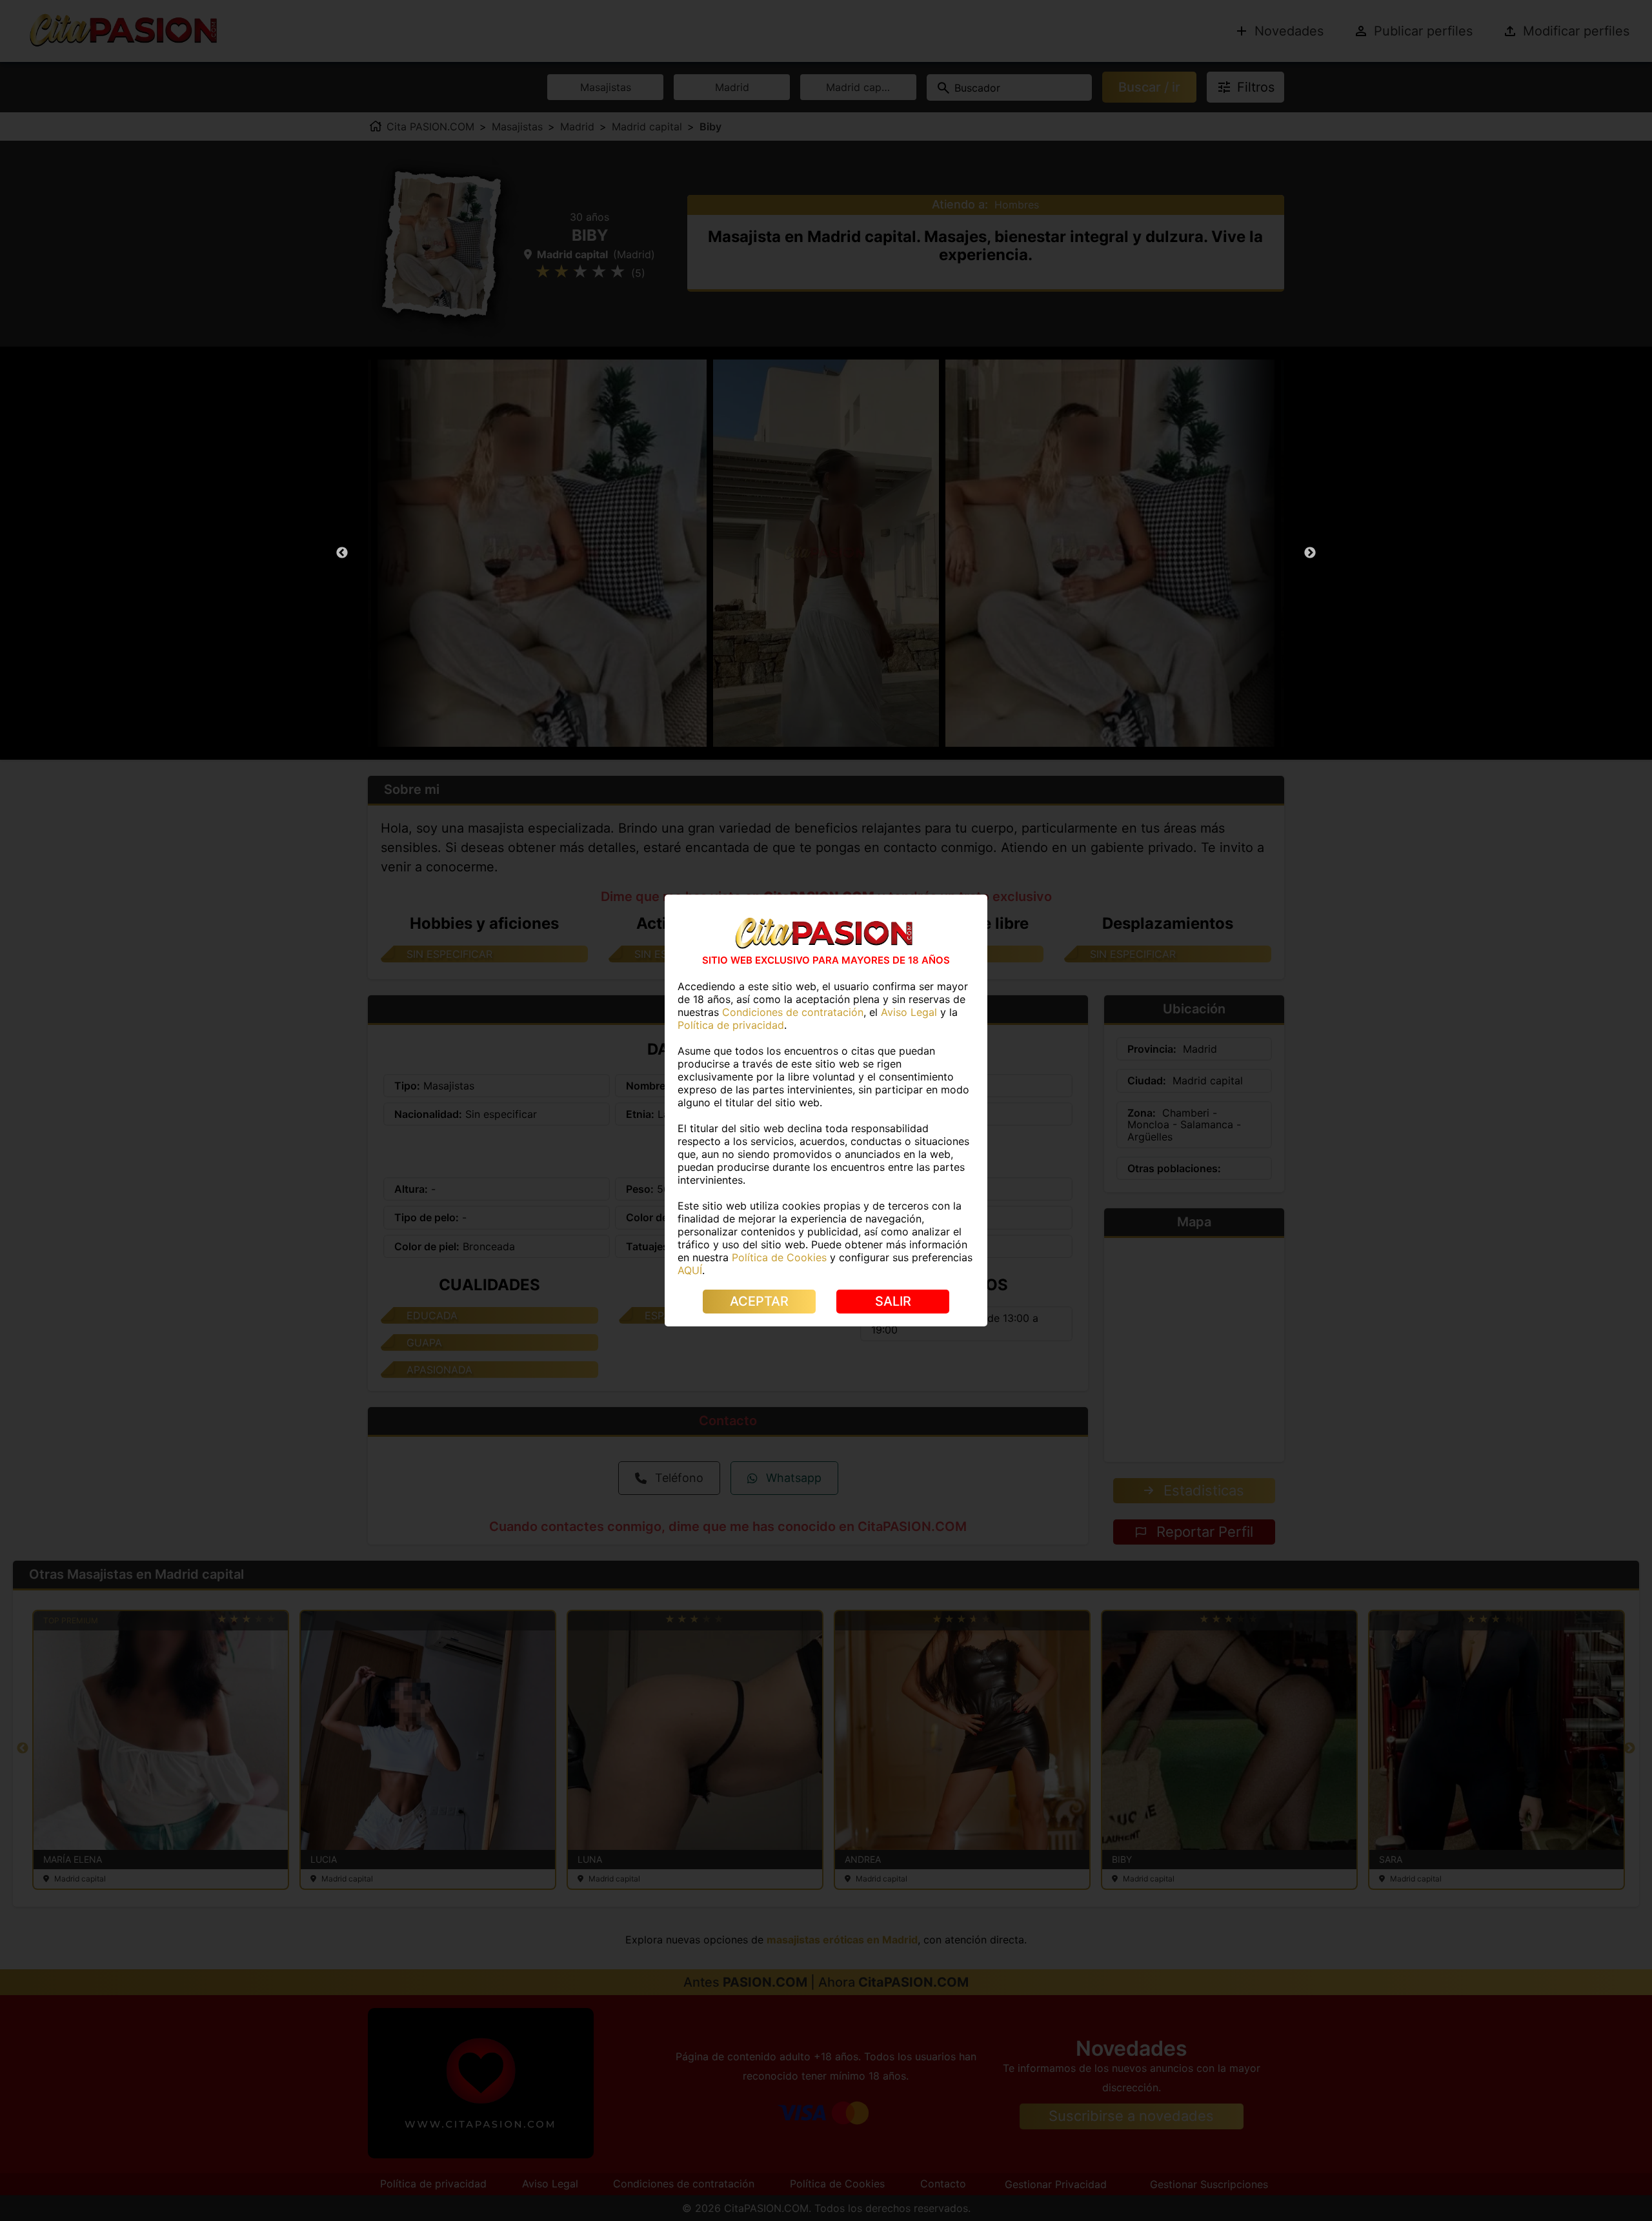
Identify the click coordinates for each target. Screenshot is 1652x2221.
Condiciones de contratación (793, 1012)
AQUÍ (690, 1270)
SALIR (893, 1301)
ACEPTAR (759, 1301)
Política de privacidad (731, 1025)
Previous (342, 553)
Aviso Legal (909, 1012)
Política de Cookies (779, 1257)
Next (1310, 553)
